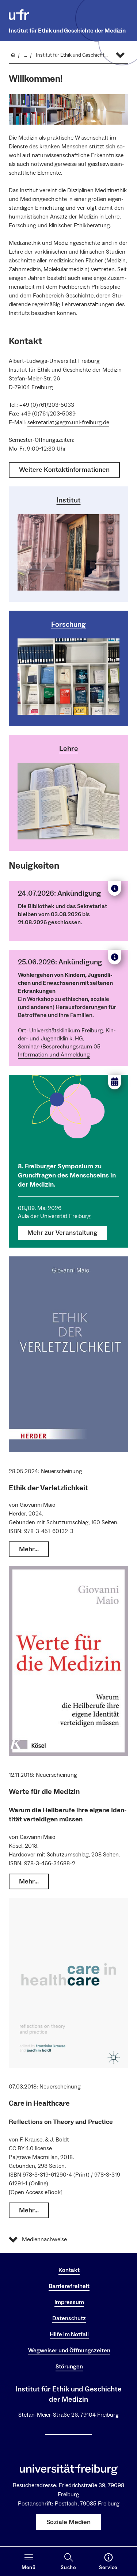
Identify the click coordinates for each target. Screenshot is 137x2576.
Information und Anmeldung (54, 1055)
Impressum (69, 2302)
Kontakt (69, 2270)
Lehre (69, 749)
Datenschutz (69, 2318)
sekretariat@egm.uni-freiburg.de (68, 422)
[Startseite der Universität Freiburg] (19, 15)
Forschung (68, 625)
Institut (69, 500)
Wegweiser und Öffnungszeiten (69, 2351)
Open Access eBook (36, 2192)
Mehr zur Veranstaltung (62, 1233)
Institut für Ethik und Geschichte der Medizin (67, 31)
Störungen (69, 2367)
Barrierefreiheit (69, 2286)
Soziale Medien (68, 2522)
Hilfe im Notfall (69, 2334)
